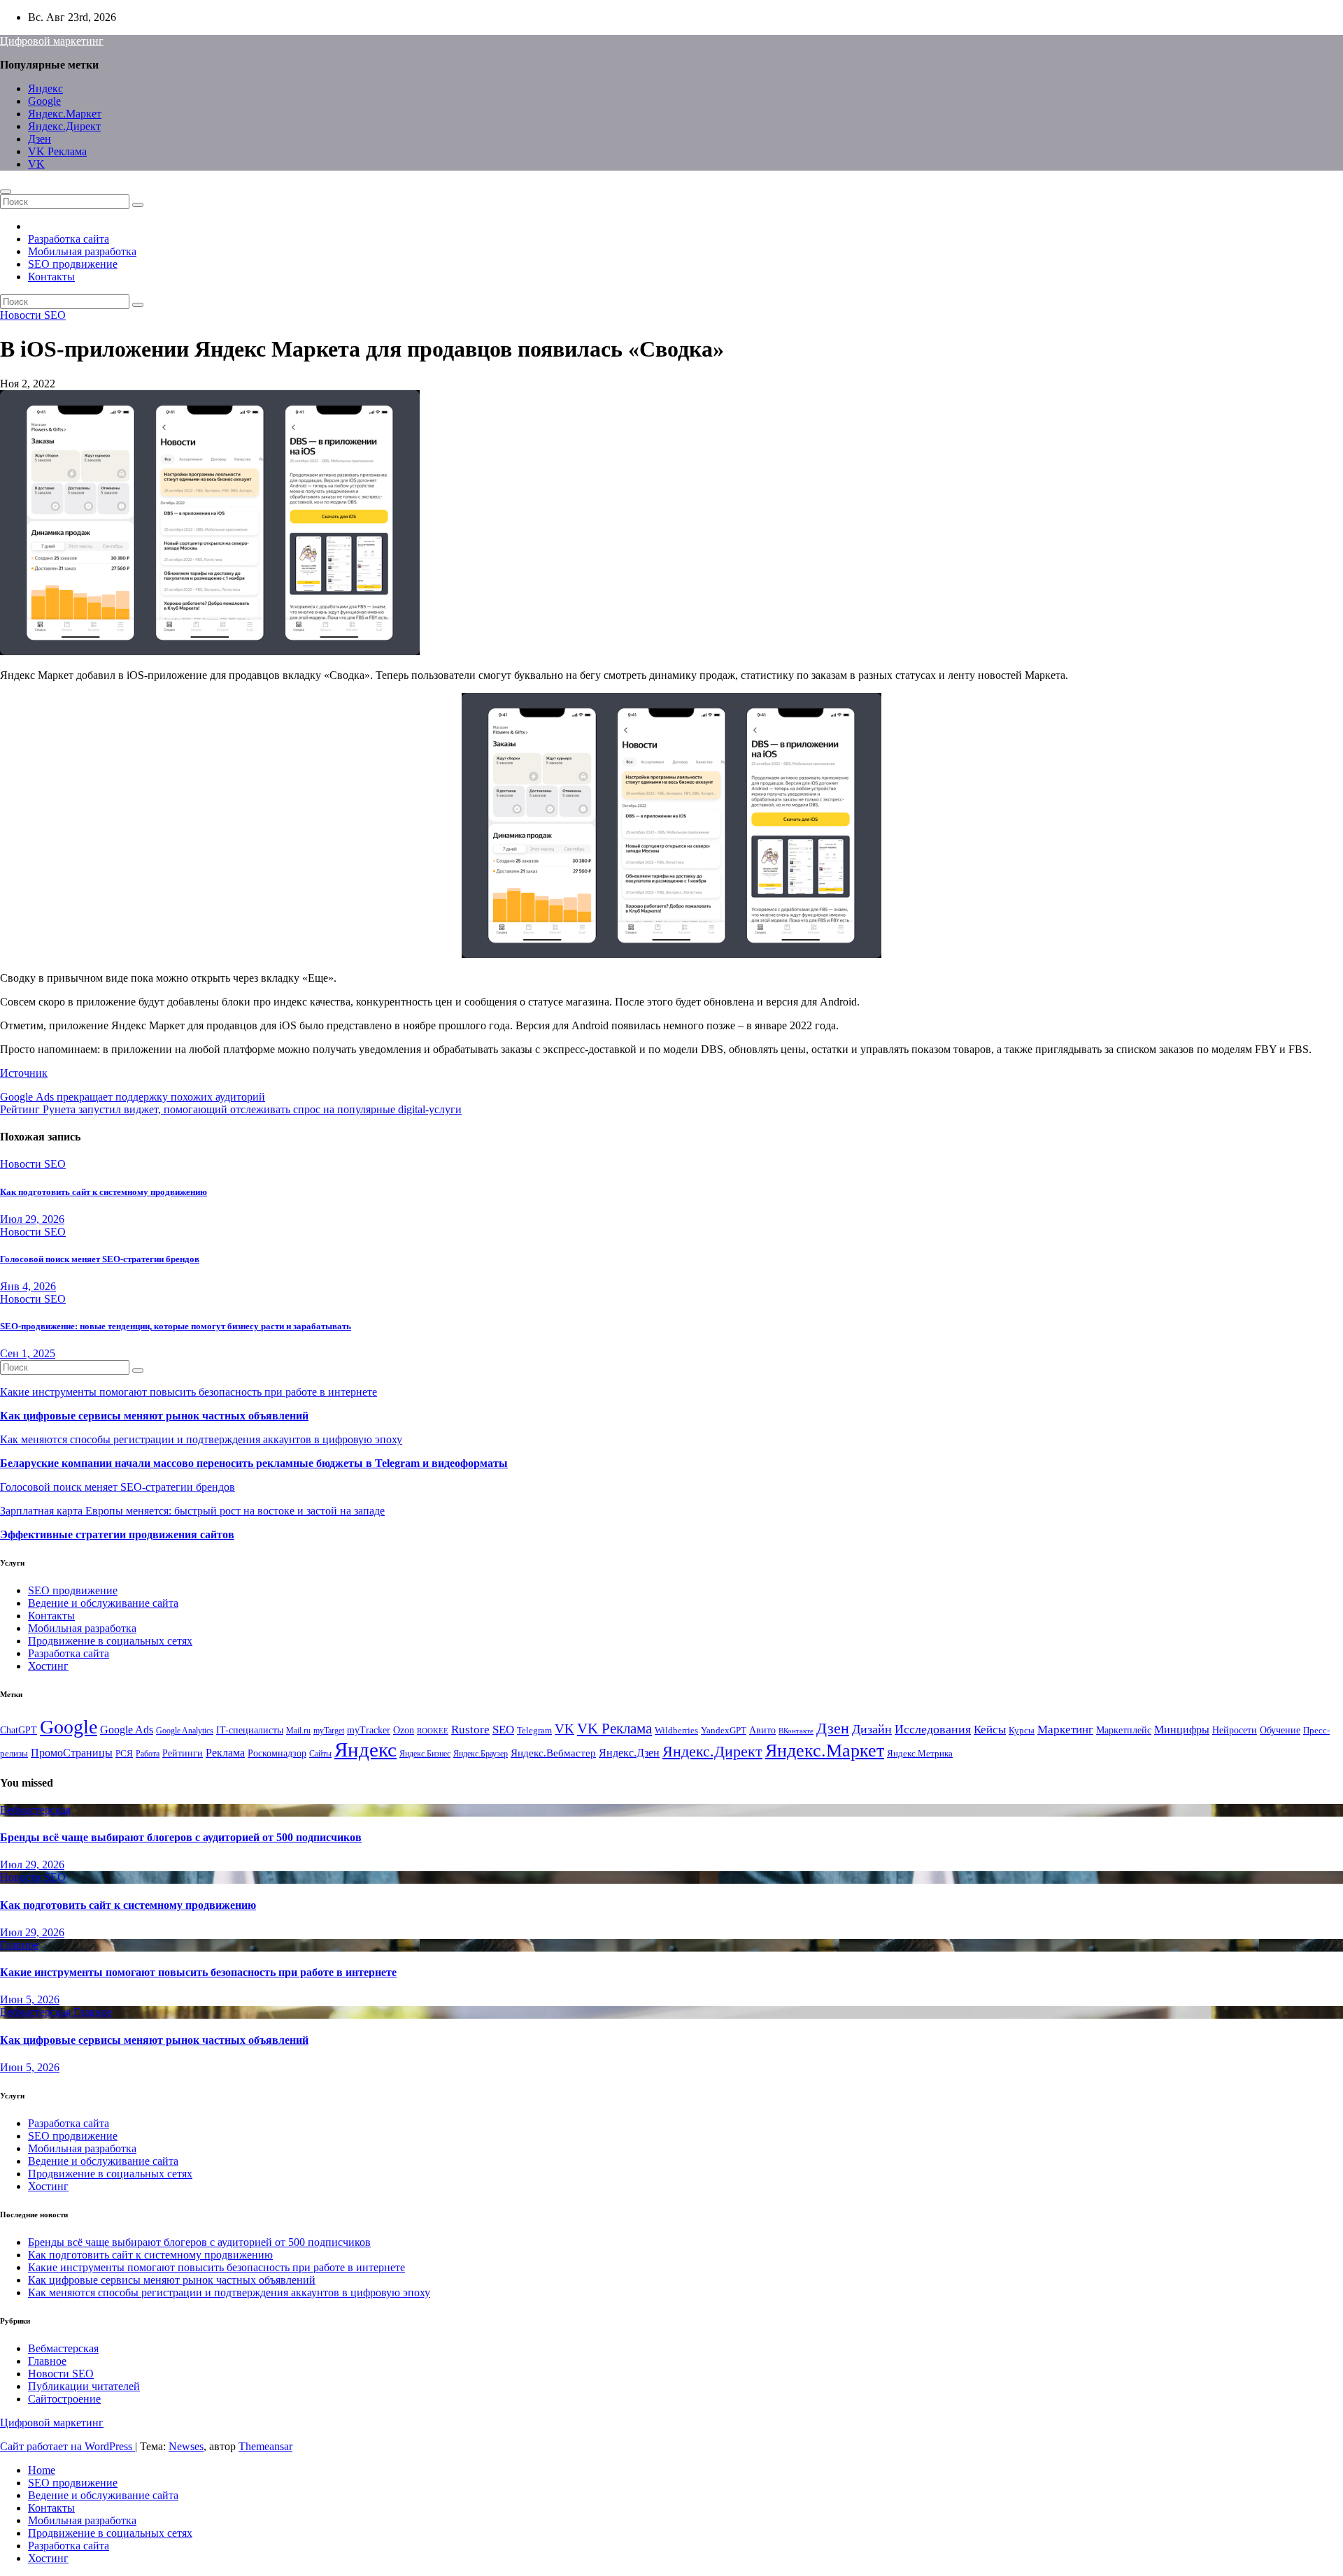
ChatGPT (19, 1730)
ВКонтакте (796, 1731)
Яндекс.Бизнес (425, 1754)
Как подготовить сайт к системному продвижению (104, 1192)
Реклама (225, 1753)
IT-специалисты (250, 1730)
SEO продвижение (73, 264)
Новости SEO (33, 315)
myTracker (369, 1730)
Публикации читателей (84, 2386)
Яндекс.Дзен (629, 1753)
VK (36, 164)
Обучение (1280, 1730)
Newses (186, 2446)
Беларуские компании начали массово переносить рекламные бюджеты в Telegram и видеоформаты (254, 1463)
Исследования (933, 1729)
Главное (19, 1945)
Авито (762, 1730)
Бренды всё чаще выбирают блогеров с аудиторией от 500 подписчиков (181, 1837)
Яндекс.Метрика (920, 1754)
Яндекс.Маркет (65, 114)
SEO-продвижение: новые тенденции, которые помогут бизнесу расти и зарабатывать (176, 1326)
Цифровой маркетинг (52, 41)
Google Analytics (185, 1731)
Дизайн (872, 1729)
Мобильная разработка (82, 251)
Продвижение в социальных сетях (110, 1641)
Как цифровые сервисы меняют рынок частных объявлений (154, 1416)
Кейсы (990, 1730)
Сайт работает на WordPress (67, 2446)
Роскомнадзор (277, 1753)
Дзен (40, 139)
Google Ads (127, 1730)
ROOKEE (433, 1731)
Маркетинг (1065, 1730)
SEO (503, 1730)
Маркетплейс (1124, 1730)
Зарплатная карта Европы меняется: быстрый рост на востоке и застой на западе (192, 1511)
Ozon (404, 1730)
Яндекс (45, 88)
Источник (24, 1073)
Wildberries (676, 1731)
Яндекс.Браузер (481, 1754)
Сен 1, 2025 (28, 1353)
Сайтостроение (64, 2399)
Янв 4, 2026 (28, 1286)
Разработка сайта (69, 239)
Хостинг (48, 1666)
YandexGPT (724, 1731)
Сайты (320, 1754)
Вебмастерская (35, 1810)
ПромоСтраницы (72, 1753)
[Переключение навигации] (6, 192)
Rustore (470, 1729)
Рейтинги (183, 1753)
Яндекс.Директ (64, 126)
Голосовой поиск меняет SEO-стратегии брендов (100, 1259)
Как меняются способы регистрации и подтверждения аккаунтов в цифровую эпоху (201, 1439)
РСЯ (124, 1754)
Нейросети (1235, 1730)
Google (44, 101)
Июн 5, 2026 (30, 1999)
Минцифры (1182, 1730)
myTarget (329, 1731)
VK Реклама (57, 151)
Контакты (51, 277)
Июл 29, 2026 (32, 1219)
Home (42, 2470)
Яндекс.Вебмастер (553, 1753)
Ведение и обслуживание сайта (103, 1603)
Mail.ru (298, 1731)
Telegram (534, 1731)
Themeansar (265, 2446)
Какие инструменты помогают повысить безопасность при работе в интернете (189, 1392)
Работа (148, 1754)
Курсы (1022, 1731)
